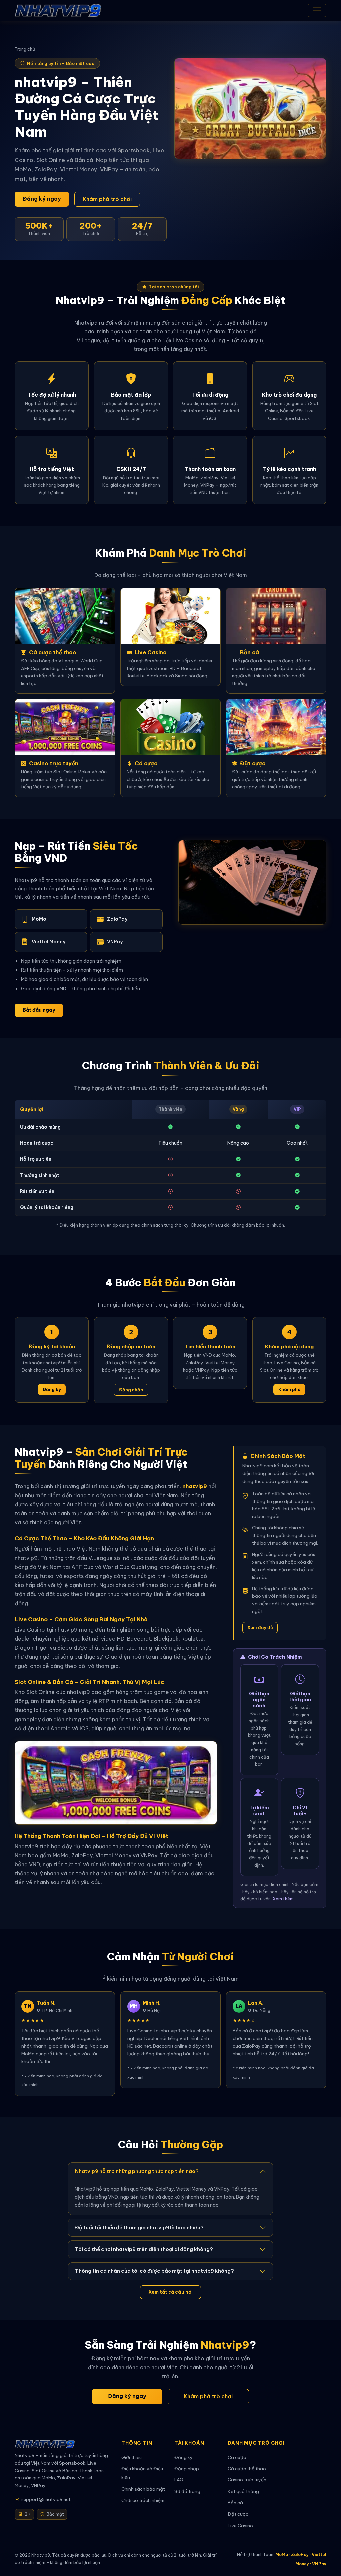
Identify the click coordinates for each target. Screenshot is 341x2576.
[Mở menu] (317, 10)
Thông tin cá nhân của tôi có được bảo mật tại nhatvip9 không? (155, 2271)
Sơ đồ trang (187, 2492)
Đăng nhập (131, 1390)
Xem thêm (283, 1899)
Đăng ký (52, 1389)
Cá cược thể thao (247, 2469)
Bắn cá (235, 2503)
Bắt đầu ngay (39, 1010)
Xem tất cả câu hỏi (170, 2292)
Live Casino (240, 2526)
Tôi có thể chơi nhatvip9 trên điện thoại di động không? (144, 2249)
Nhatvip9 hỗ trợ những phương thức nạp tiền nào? (137, 2171)
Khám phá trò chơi (107, 199)
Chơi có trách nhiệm (143, 2501)
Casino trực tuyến (247, 2480)
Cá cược (237, 2457)
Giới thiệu (131, 2457)
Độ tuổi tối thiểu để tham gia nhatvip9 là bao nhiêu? (139, 2227)
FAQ (179, 2480)
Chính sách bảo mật (143, 2489)
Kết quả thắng (243, 2492)
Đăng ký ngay (42, 199)
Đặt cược (238, 2514)
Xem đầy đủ (260, 1627)
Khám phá (290, 1389)
